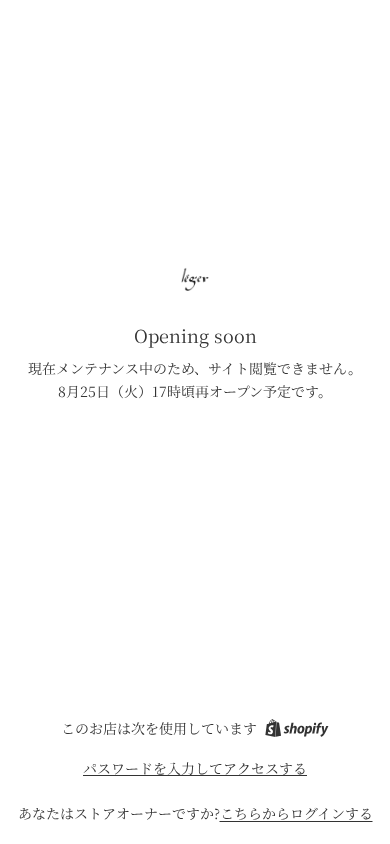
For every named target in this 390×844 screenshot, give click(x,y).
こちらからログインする (296, 813)
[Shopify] (296, 728)
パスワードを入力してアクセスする (195, 768)
